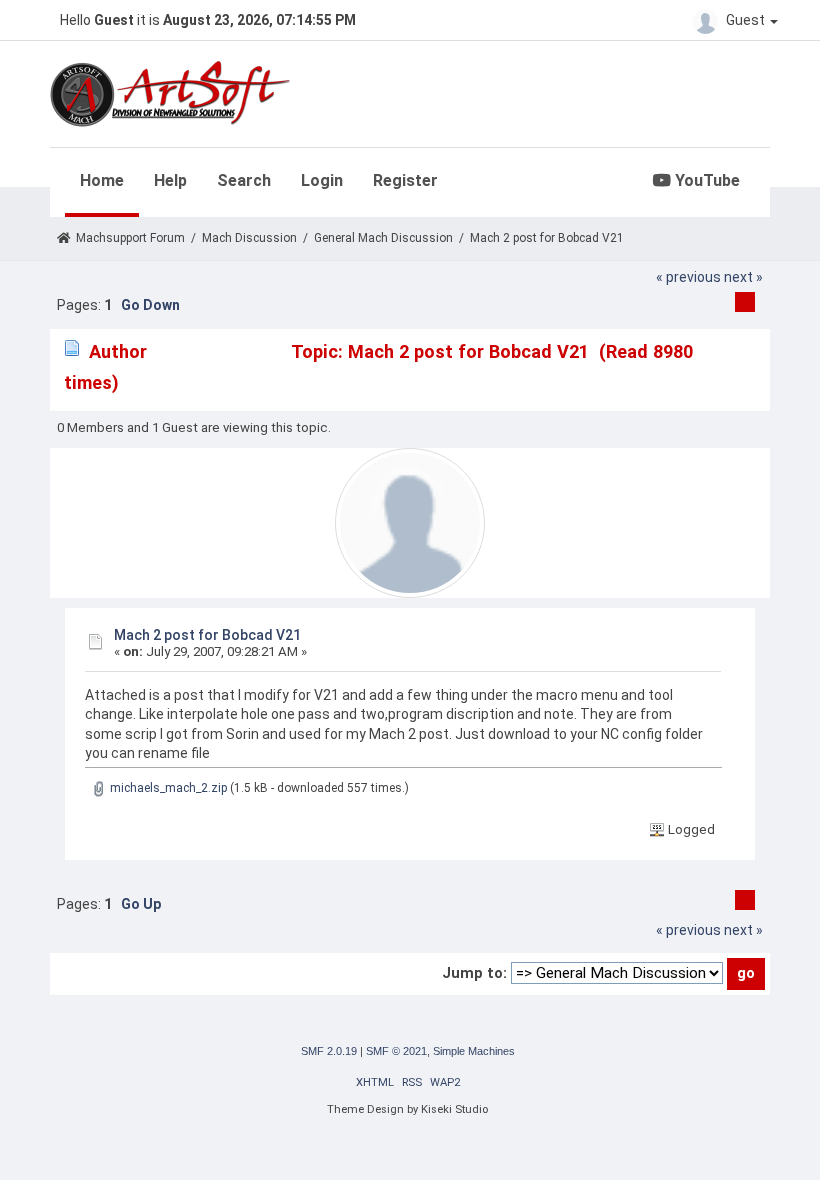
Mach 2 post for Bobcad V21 (207, 635)
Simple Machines (474, 1051)
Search (244, 180)
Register (405, 180)
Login (322, 180)
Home (102, 180)
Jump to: (474, 973)
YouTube (705, 180)
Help (170, 180)
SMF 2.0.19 (329, 1051)
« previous (688, 277)
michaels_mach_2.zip (167, 788)
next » (743, 277)
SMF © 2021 (396, 1051)
